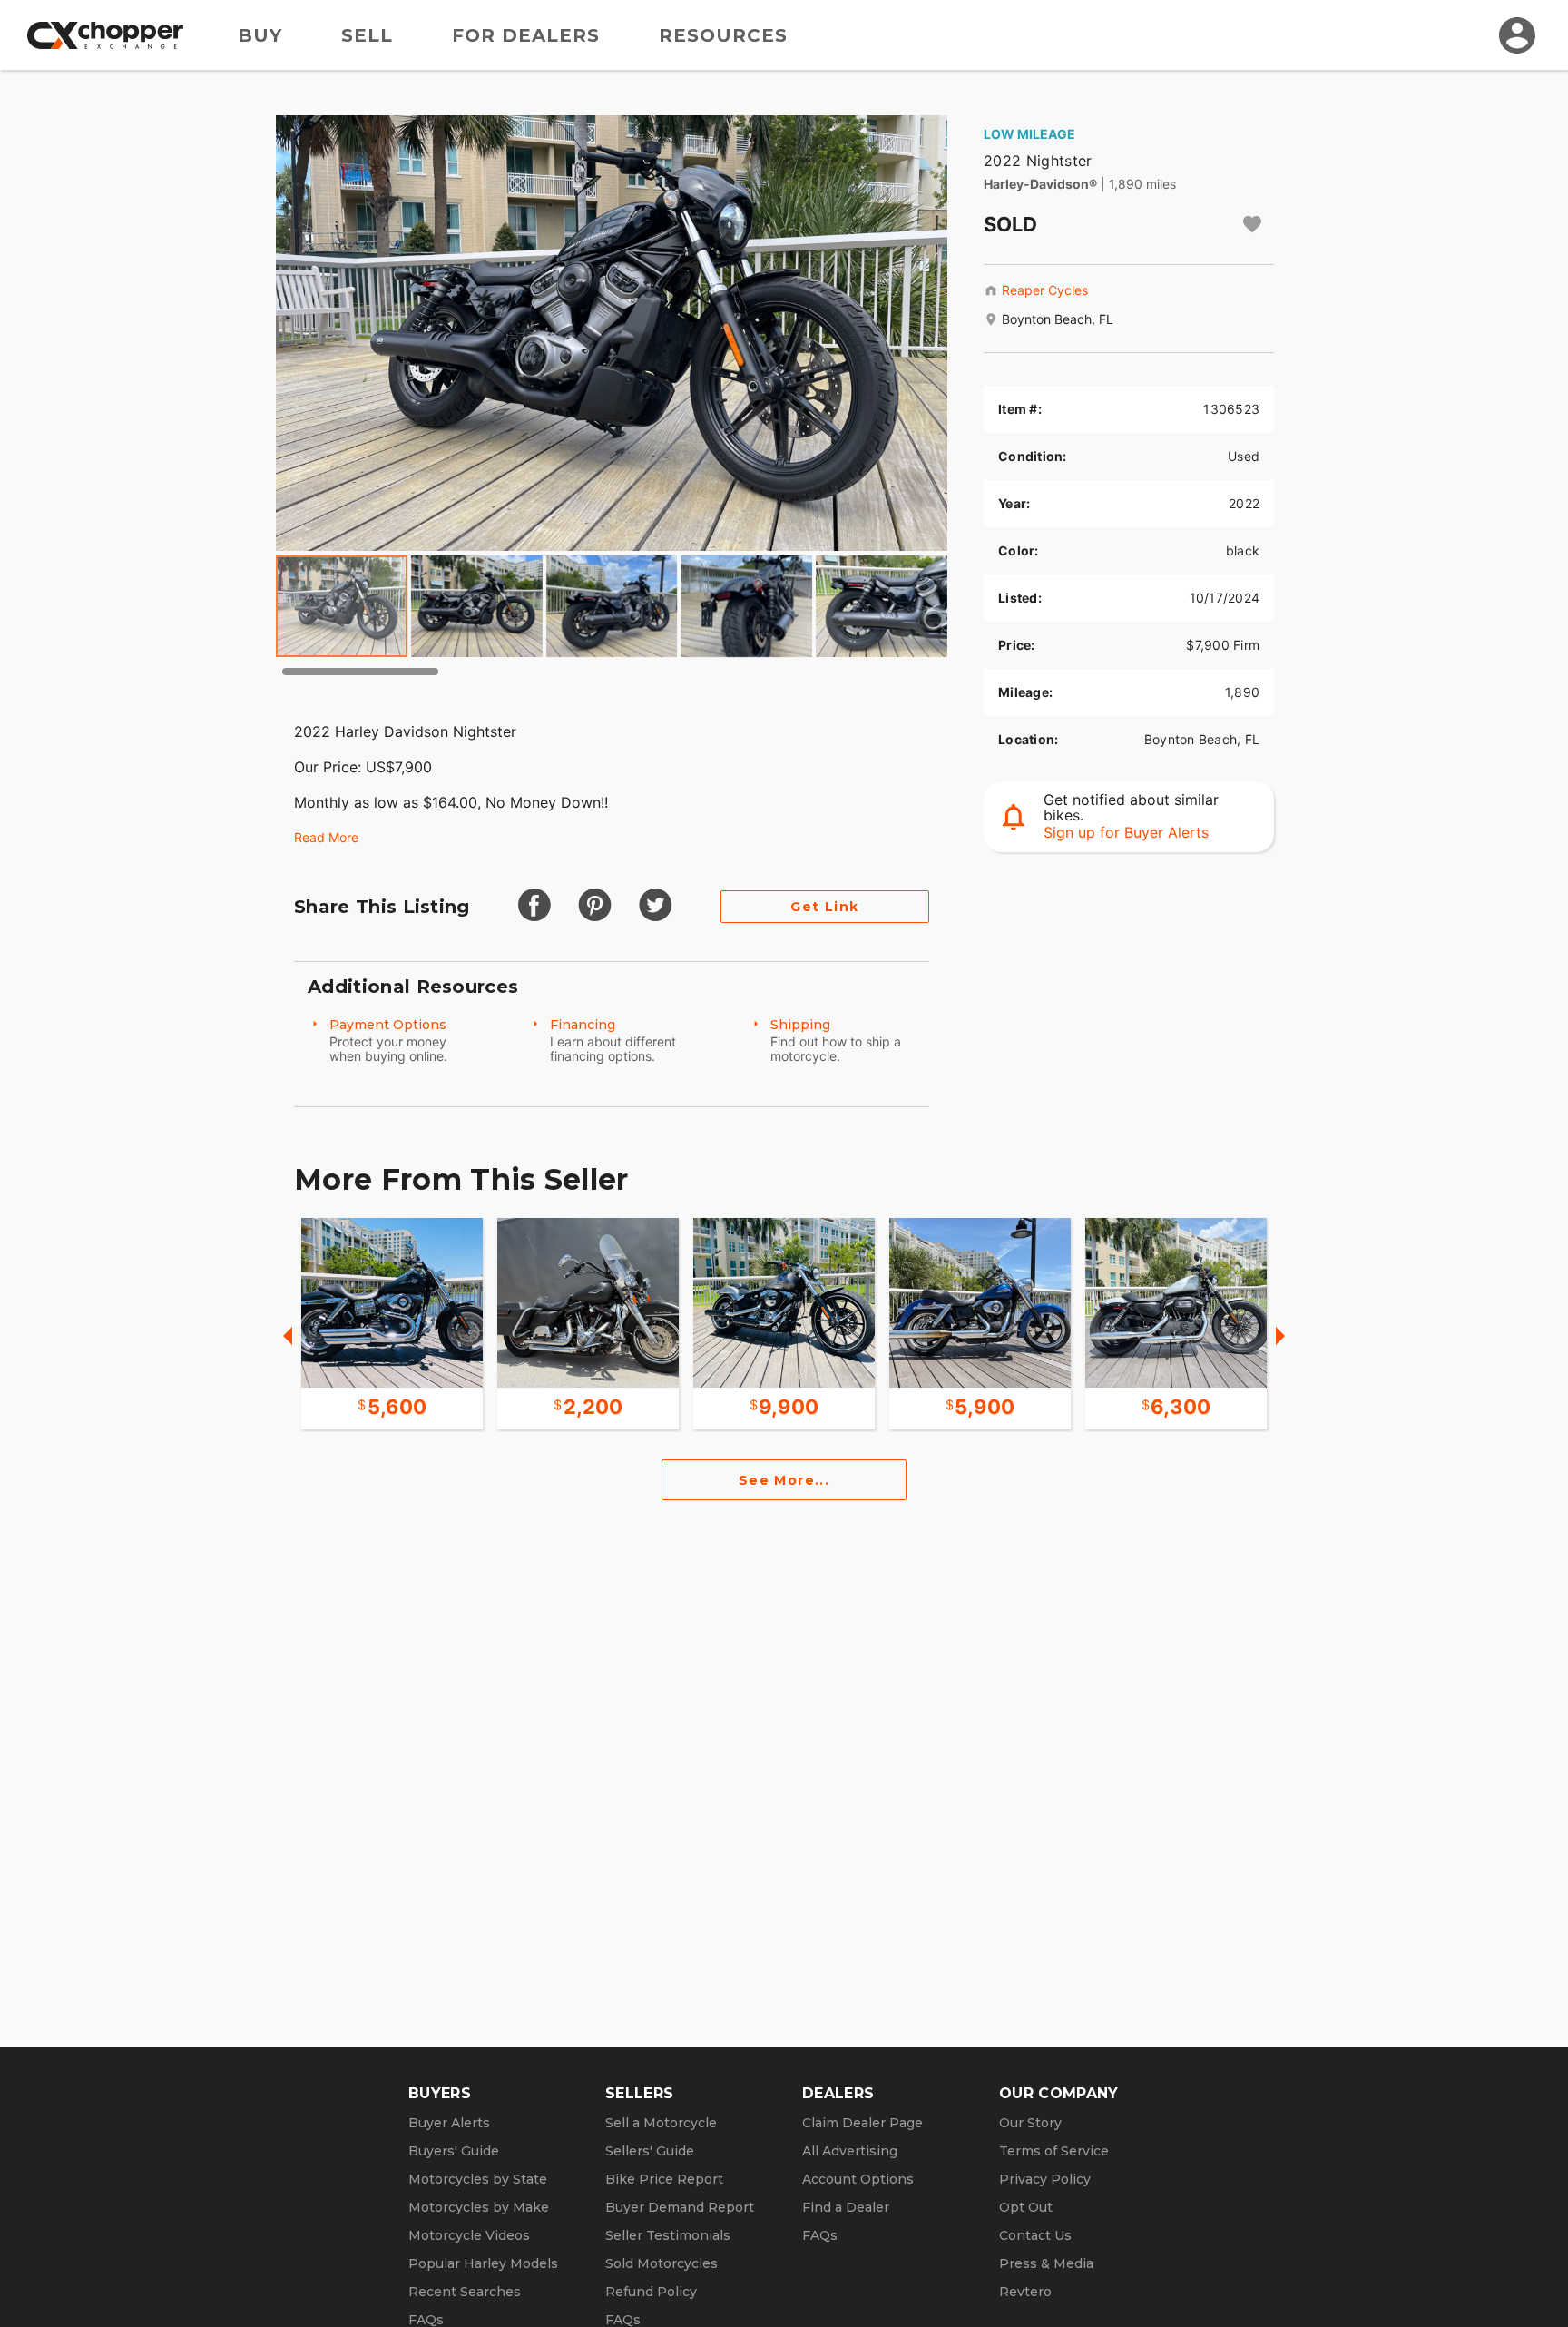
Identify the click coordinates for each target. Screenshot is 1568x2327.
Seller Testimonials (668, 2235)
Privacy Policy (1045, 2179)
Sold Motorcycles (661, 2263)
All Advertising (850, 2151)
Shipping (800, 1025)
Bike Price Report (664, 2179)
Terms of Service (1054, 2151)
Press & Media (1046, 2263)
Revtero (1025, 2292)
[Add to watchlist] (1252, 224)
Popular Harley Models (483, 2263)
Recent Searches (465, 2292)
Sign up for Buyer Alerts (1126, 832)
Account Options (858, 2179)
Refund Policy (651, 2292)
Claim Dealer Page (862, 2123)
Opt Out (1026, 2207)
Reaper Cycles (1045, 290)
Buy (260, 35)
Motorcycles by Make (479, 2207)
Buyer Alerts (449, 2123)
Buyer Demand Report (680, 2207)
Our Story (1030, 2123)
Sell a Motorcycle (661, 2123)
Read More (326, 837)
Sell (367, 35)
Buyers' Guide (454, 2151)
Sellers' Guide (650, 2151)
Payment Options (388, 1025)
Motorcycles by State (478, 2179)
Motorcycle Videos (469, 2235)
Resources (723, 35)
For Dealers (526, 35)
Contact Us (1035, 2235)
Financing (583, 1025)
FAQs (820, 2235)
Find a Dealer (846, 2207)
